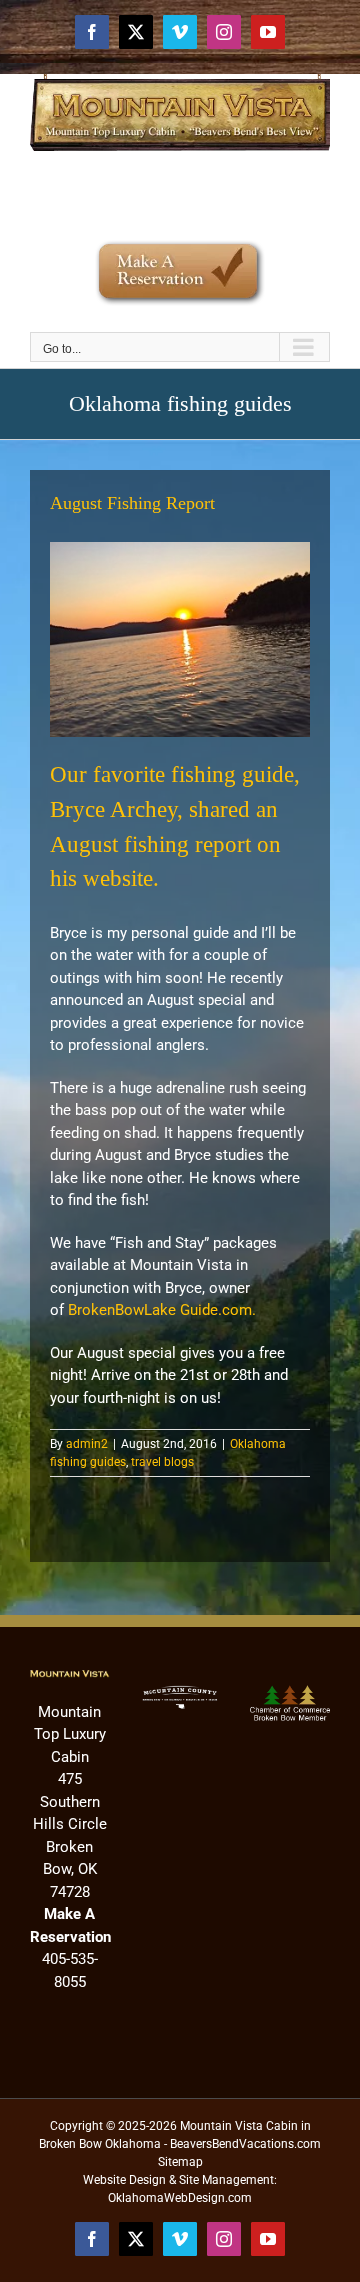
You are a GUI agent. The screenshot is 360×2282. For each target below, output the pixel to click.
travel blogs (162, 1462)
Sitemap (180, 2162)
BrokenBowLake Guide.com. (162, 1310)
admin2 (87, 1444)
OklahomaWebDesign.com (180, 2198)
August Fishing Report (132, 503)
